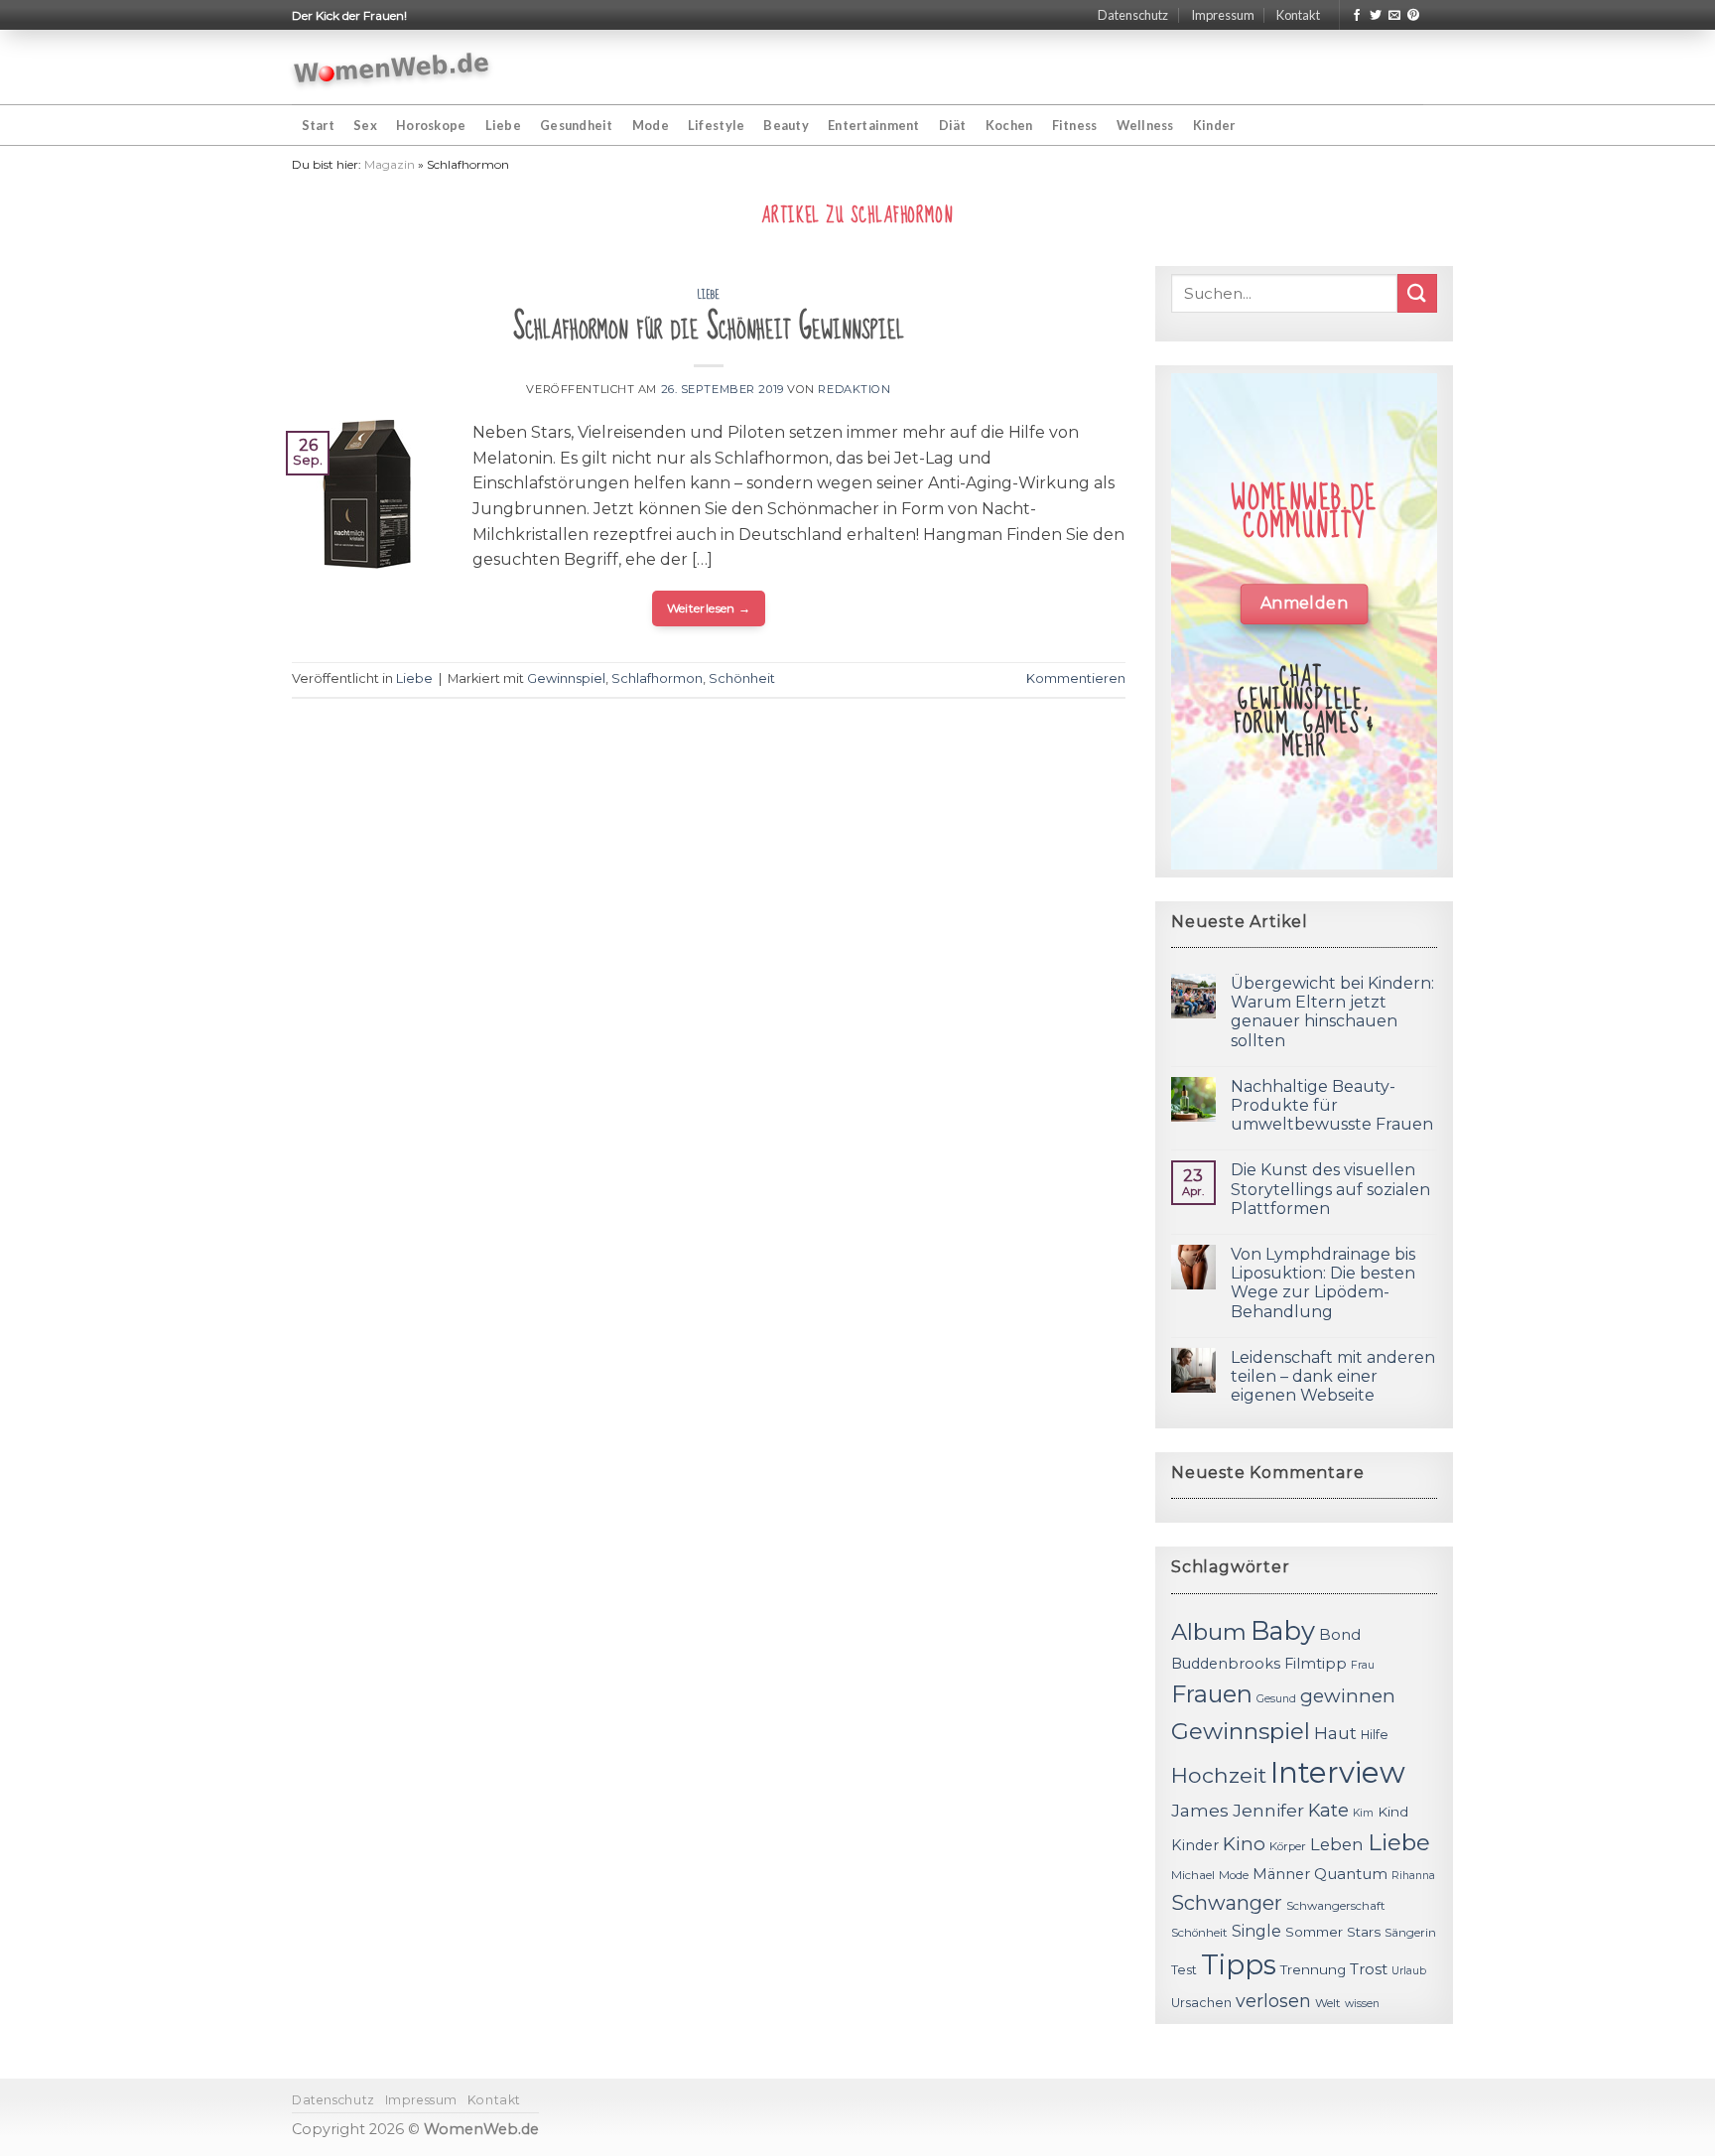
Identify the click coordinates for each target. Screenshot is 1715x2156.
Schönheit (742, 678)
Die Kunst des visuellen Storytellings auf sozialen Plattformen (1330, 1189)
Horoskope (431, 125)
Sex (365, 125)
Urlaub (1409, 1971)
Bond (1340, 1634)
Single (1256, 1931)
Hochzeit (1219, 1775)
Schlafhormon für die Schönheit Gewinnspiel (709, 327)
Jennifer (1268, 1810)
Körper (1288, 1846)
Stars (1364, 1932)
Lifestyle (716, 125)
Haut (1335, 1733)
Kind (1393, 1812)
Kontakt (1298, 15)
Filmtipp (1316, 1664)
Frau (1363, 1665)
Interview (1338, 1772)
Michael (1193, 1875)
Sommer (1314, 1932)
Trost (1369, 1969)
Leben (1337, 1844)
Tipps (1239, 1964)
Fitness (1075, 125)
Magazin (390, 164)
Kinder (1214, 125)
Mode (651, 125)
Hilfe (1375, 1735)
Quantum (1351, 1874)
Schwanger (1227, 1903)
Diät (953, 125)
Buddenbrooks (1226, 1664)
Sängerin (1410, 1933)
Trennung (1313, 1969)
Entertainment (873, 125)
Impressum (1223, 15)
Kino (1244, 1844)
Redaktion (854, 389)
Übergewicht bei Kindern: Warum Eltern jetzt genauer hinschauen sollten (1332, 1012)
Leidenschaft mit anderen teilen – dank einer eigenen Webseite (1333, 1376)
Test (1184, 1970)
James (1200, 1810)
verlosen (1273, 2001)
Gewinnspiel (566, 678)
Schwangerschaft (1336, 1906)
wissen (1362, 2004)
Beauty (786, 125)
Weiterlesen (709, 608)
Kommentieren (1076, 678)
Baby (1283, 1630)
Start (318, 125)
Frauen (1212, 1694)
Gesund (1276, 1699)
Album (1209, 1632)
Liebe (503, 125)
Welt (1328, 2003)
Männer (1281, 1874)
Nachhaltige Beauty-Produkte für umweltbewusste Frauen (1332, 1105)
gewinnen (1348, 1696)
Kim (1363, 1813)
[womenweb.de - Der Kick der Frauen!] (392, 67)
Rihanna (1413, 1876)
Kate (1328, 1810)
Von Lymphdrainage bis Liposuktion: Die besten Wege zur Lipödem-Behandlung (1323, 1283)
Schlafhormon (657, 678)
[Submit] (1417, 293)
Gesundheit (577, 125)
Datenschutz (1133, 15)
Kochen (1009, 125)
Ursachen (1201, 2003)
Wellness (1145, 125)
